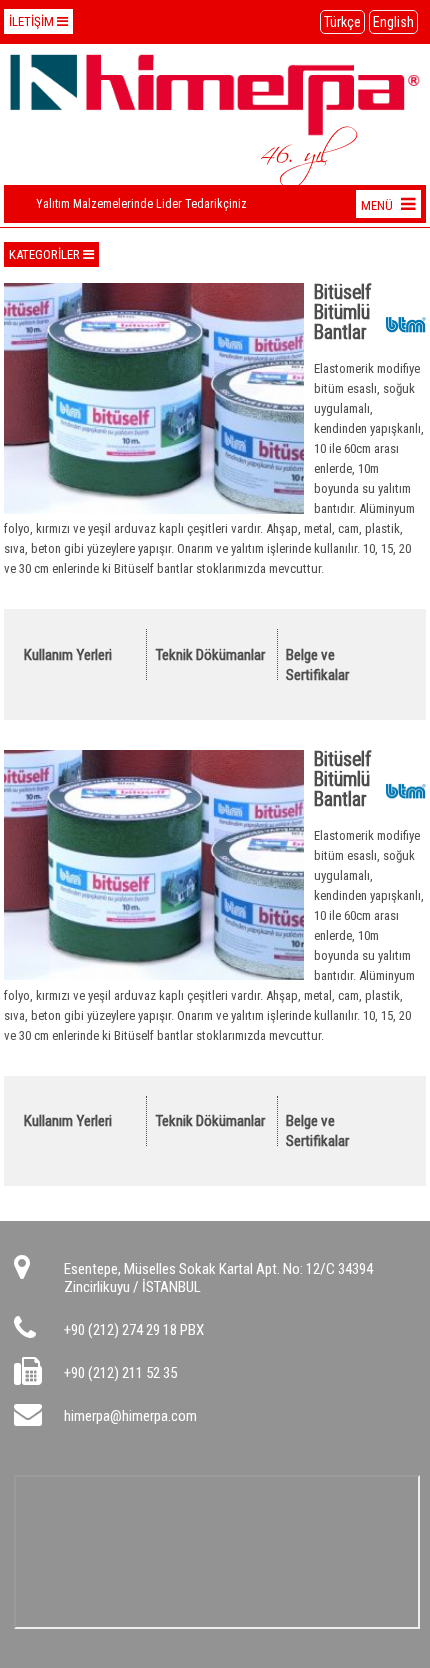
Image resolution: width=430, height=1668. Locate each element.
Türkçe (342, 22)
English (393, 22)
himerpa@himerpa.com (130, 1416)
